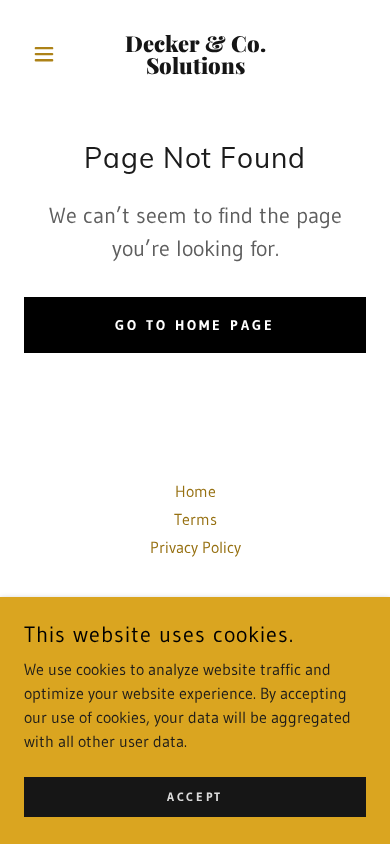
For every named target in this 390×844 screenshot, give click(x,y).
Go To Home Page (195, 325)
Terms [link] (195, 519)
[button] (49, 54)
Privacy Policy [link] (195, 547)
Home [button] (195, 491)
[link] (194, 54)
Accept (194, 796)
